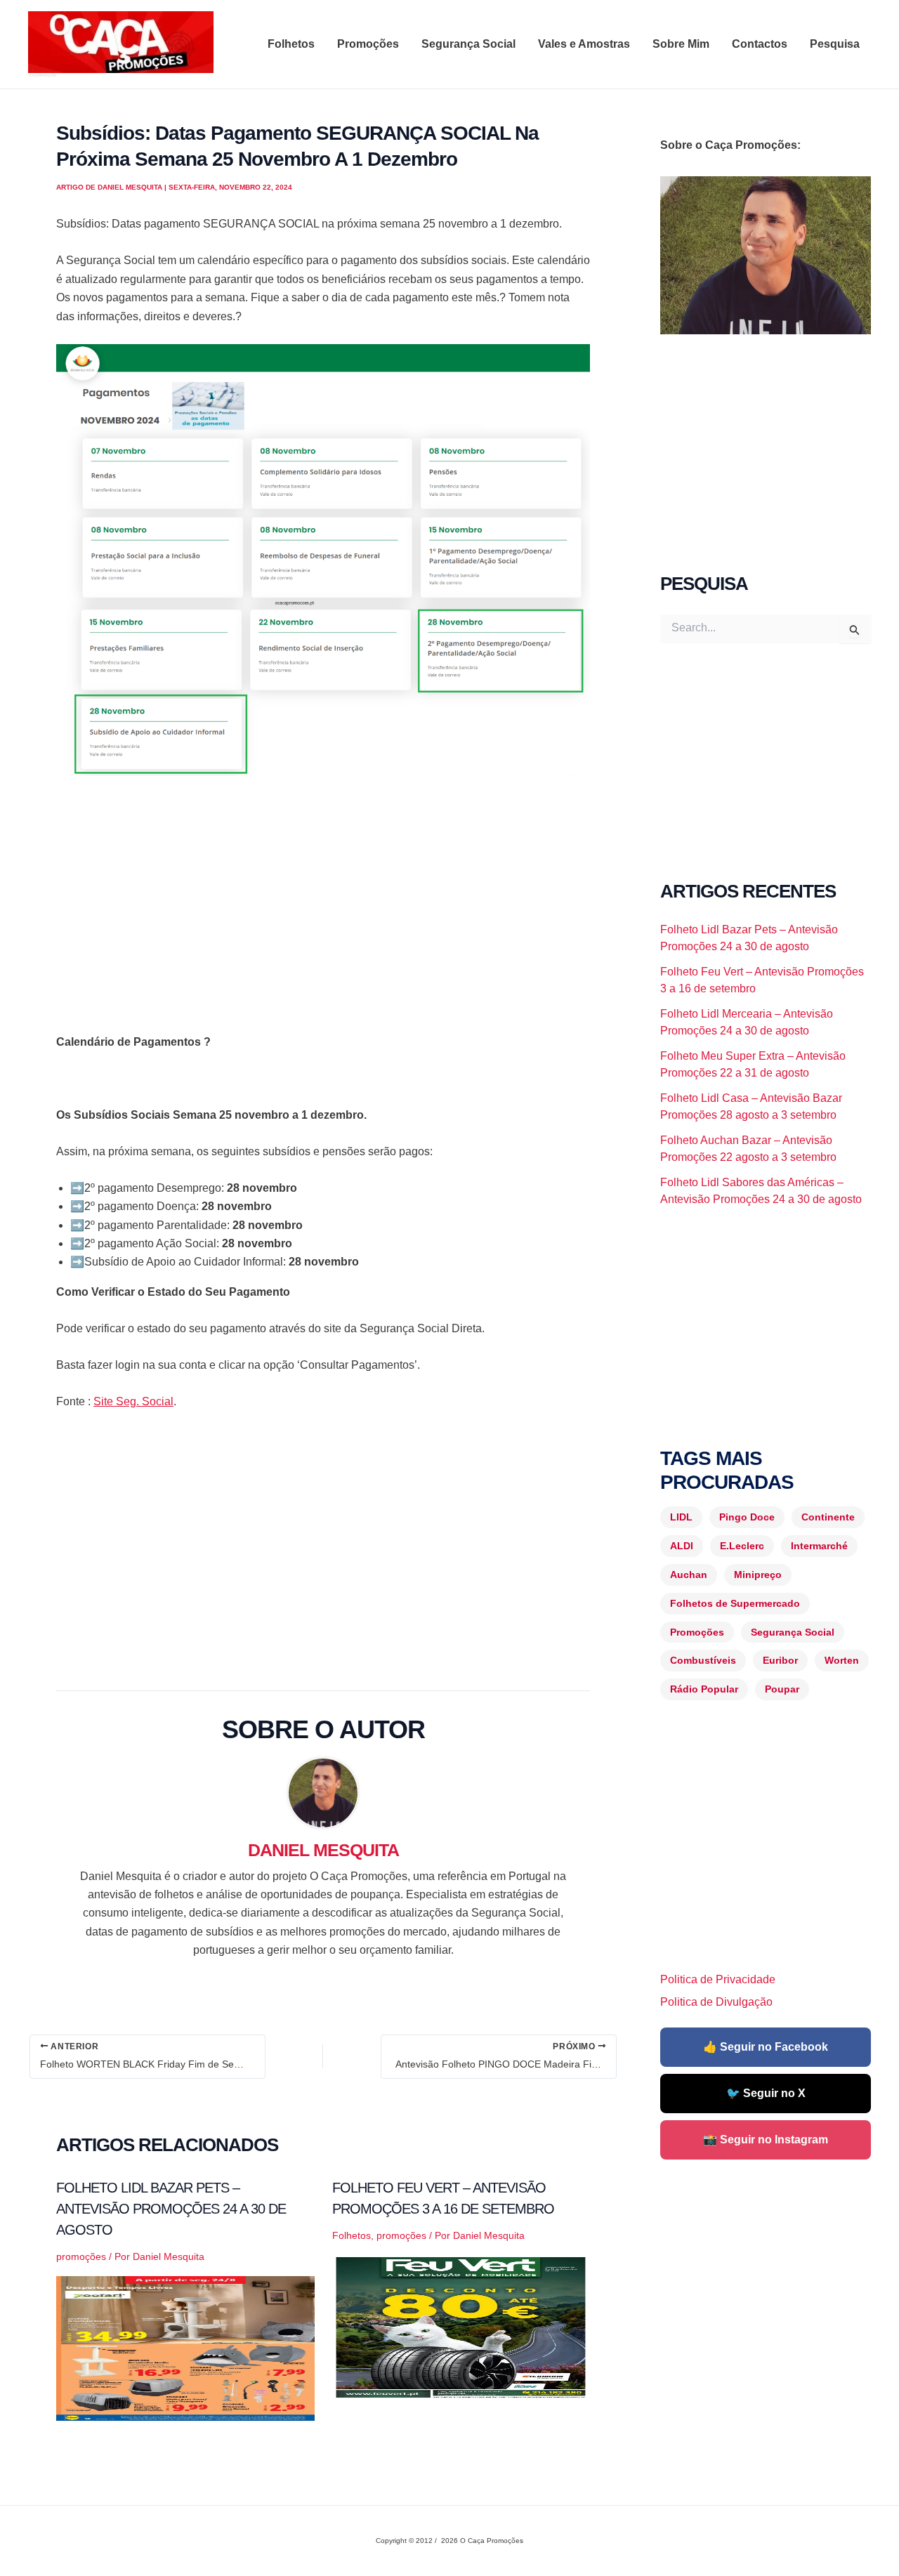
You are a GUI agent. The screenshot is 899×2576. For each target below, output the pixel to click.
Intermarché (819, 1546)
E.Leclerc (742, 1546)
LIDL (681, 1517)
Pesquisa (835, 44)
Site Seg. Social (133, 1401)
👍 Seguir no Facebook (766, 2047)
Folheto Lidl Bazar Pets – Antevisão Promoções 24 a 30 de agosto (171, 2209)
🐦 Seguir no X (766, 2093)
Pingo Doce (747, 1517)
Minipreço (758, 1575)
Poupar (782, 1689)
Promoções (368, 44)
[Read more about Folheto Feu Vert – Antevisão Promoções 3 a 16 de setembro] (461, 2326)
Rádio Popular (704, 1689)
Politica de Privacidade (718, 1979)
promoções (81, 2256)
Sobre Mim (681, 44)
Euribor (780, 1660)
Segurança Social (468, 44)
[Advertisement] (323, 893)
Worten (842, 1660)
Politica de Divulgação (716, 2002)
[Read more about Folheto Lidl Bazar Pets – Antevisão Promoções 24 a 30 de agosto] (185, 2347)
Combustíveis (703, 1660)
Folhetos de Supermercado (735, 1603)
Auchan (689, 1575)
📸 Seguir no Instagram (766, 2140)
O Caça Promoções (42, 75)
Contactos (760, 44)
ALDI (682, 1546)
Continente (828, 1517)
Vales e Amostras (584, 44)
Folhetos (291, 44)
